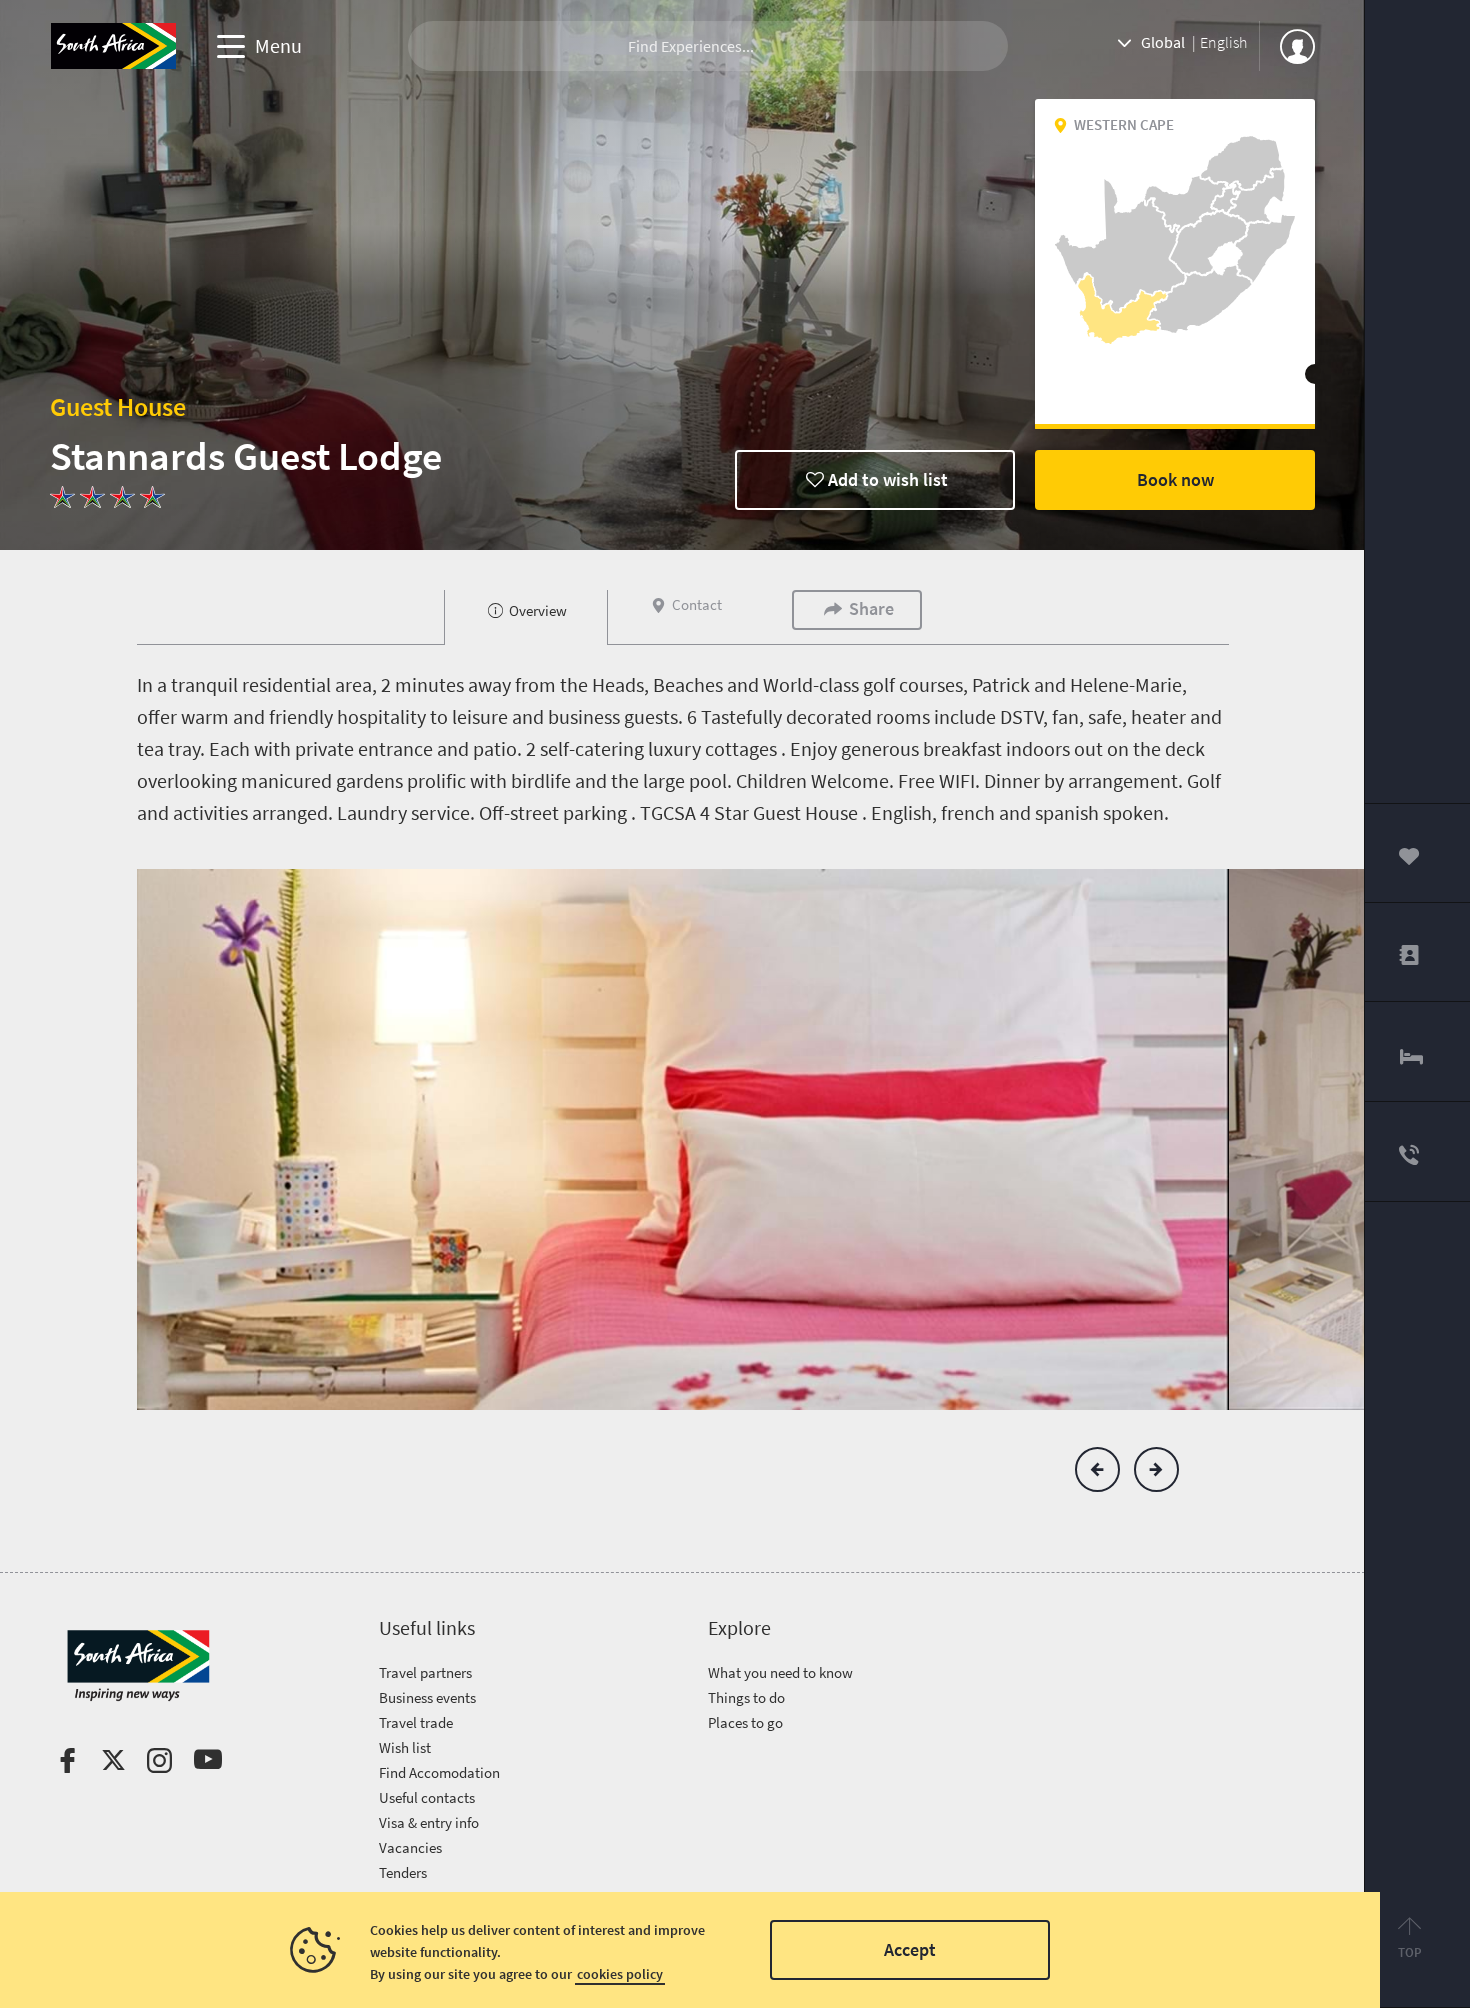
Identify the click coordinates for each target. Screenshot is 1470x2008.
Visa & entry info (429, 1822)
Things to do (746, 1697)
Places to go (745, 1722)
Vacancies (410, 1847)
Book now (1175, 479)
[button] (1097, 1469)
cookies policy (620, 1974)
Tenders (403, 1872)
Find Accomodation (439, 1772)
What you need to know (780, 1672)
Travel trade (416, 1722)
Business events (427, 1697)
